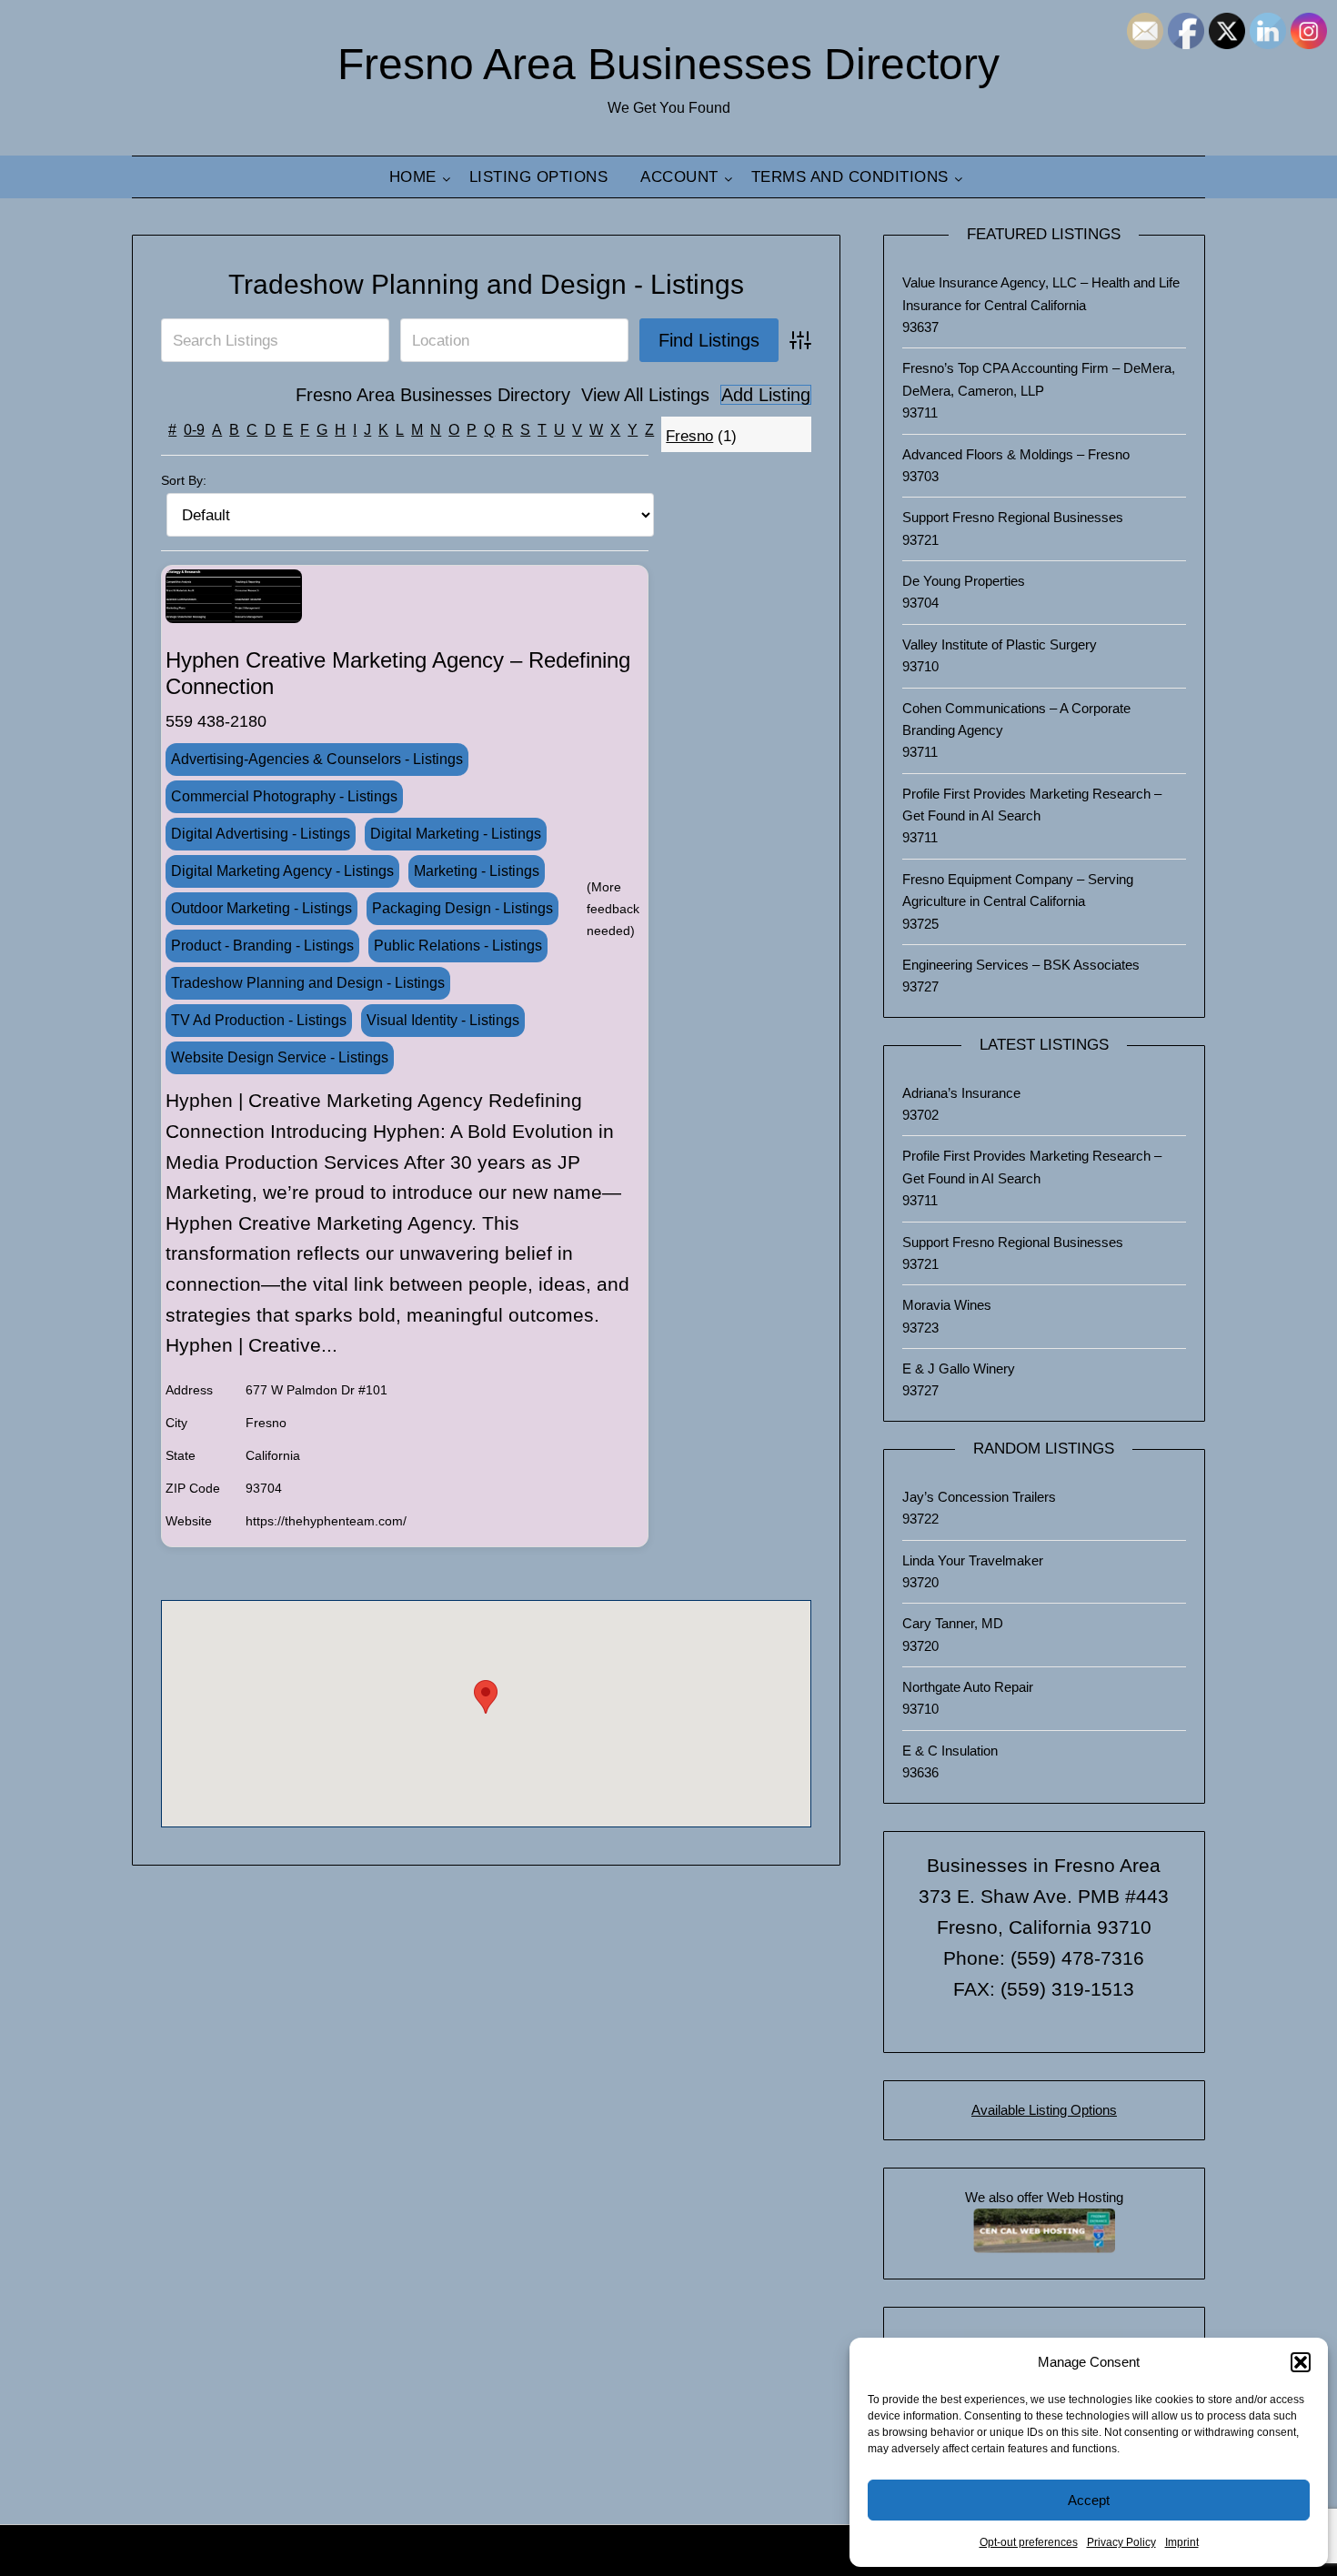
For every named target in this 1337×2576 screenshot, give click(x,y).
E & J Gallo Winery (959, 1368)
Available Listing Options (1044, 2110)
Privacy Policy (1121, 2542)
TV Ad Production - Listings (259, 1020)
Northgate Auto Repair (968, 1687)
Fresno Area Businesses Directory (668, 64)
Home (413, 177)
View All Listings (645, 395)
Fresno (689, 436)
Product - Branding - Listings (262, 946)
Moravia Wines (947, 1305)
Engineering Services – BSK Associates (1021, 965)
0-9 (194, 430)
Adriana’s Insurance (961, 1093)
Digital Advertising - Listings (261, 834)
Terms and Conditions (850, 177)
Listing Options (539, 177)
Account (679, 177)
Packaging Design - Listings (462, 908)
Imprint (1182, 2542)
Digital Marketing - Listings (456, 834)
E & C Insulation (950, 1751)
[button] (1301, 2362)
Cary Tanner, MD (953, 1623)
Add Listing (766, 395)
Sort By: (184, 480)
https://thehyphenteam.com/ (326, 1521)
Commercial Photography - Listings (284, 796)
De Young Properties (964, 581)
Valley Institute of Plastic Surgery (1000, 644)
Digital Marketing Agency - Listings (282, 871)
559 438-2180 (216, 721)
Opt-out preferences (1029, 2542)
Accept (1089, 2500)
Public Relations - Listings (458, 946)
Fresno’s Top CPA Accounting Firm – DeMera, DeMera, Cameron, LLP (1039, 379)
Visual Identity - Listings (443, 1020)
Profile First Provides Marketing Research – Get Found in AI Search (1032, 805)
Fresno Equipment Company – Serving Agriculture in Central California (1018, 890)
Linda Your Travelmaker (973, 1560)
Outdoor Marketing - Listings (261, 908)
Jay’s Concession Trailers (979, 1497)
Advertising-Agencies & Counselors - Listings (317, 759)
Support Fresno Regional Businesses (1013, 517)
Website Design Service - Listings (280, 1057)
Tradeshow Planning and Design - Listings (486, 284)
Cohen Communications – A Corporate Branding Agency (1016, 719)
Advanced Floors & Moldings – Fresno (1016, 454)
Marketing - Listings (477, 871)
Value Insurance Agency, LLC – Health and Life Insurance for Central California (1041, 293)
